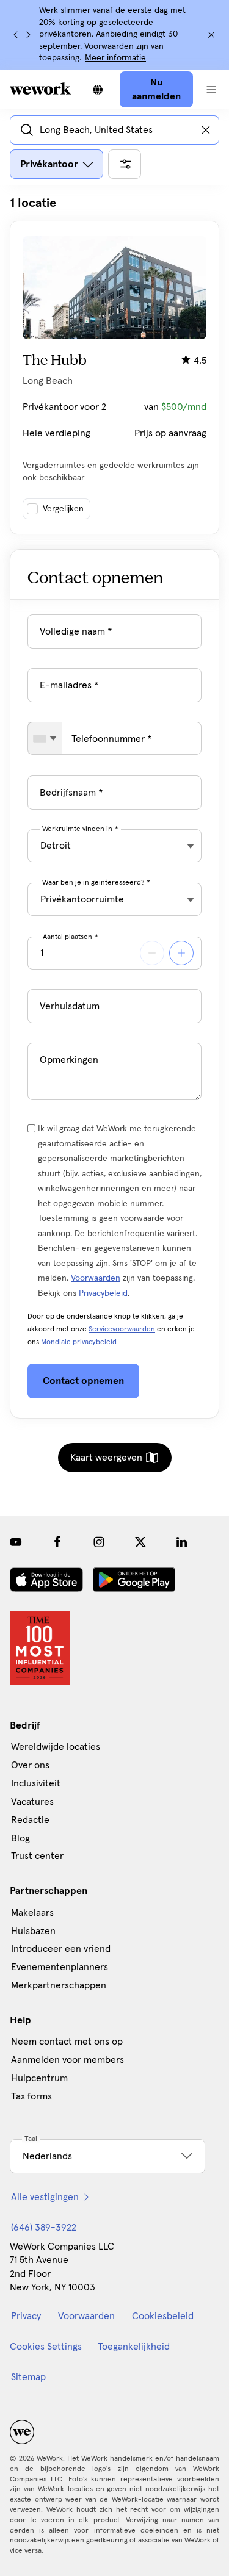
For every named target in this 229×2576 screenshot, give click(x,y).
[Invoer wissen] (206, 130)
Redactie (30, 1820)
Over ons (30, 1765)
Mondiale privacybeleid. (80, 1342)
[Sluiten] (211, 35)
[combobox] (45, 738)
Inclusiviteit (36, 1783)
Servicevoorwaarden (122, 1329)
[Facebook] (57, 1542)
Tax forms (31, 2096)
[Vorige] (16, 35)
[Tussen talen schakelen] (98, 90)
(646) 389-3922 (44, 2228)
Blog (20, 1838)
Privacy (26, 2316)
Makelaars (32, 1913)
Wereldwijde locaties (56, 1747)
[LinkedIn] (182, 1542)
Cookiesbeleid (163, 2316)
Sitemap (28, 2377)
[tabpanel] (114, 365)
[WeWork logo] (40, 88)
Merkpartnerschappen (59, 1985)
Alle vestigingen (45, 2197)
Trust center (37, 1856)
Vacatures (32, 1802)
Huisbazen (33, 1931)
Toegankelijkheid (134, 2347)
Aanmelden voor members (67, 2060)
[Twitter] (140, 1542)
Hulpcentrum (39, 2078)
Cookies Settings (46, 2347)
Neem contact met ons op (67, 2042)
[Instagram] (99, 1542)
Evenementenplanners (60, 1967)
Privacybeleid (103, 1293)
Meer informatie (115, 58)
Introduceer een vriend (61, 1949)
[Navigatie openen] (211, 90)
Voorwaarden (96, 1278)
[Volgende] (28, 35)
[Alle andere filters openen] (125, 164)
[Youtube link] (16, 1542)
